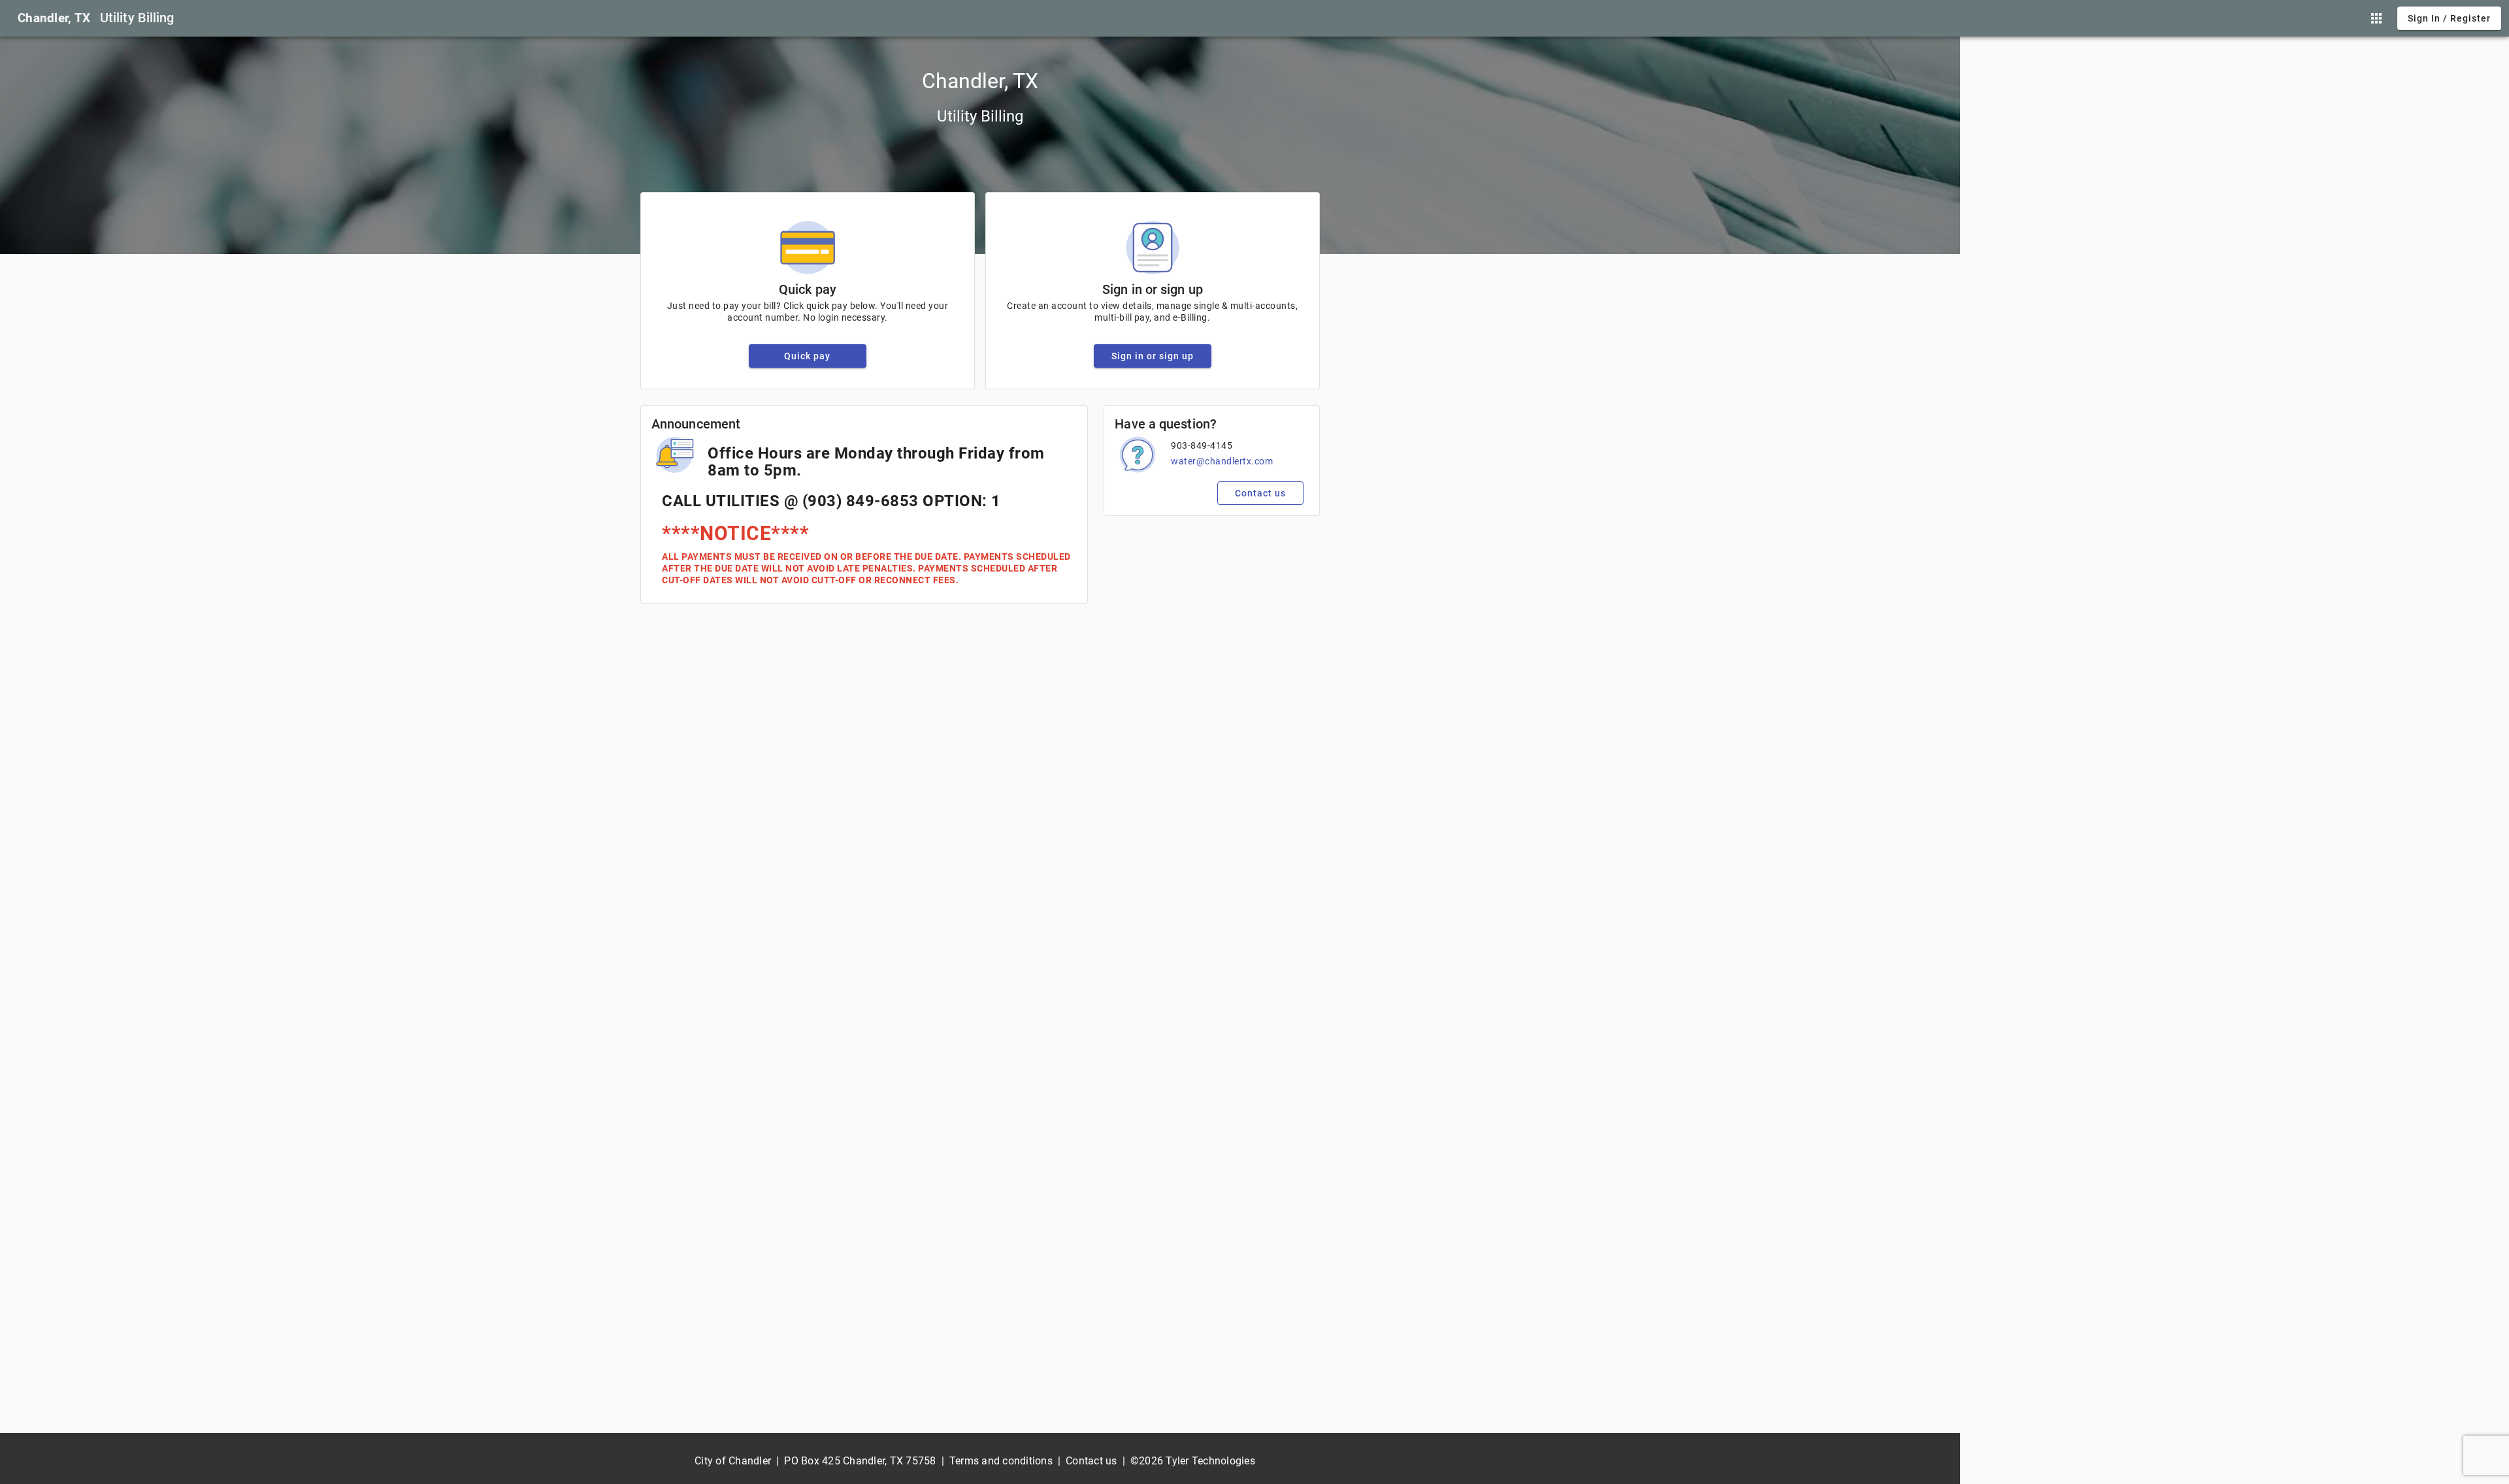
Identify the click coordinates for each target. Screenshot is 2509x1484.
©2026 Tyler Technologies (1193, 1461)
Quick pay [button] (807, 356)
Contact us (1091, 1461)
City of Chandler (733, 1461)
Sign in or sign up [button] (1153, 356)
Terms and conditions (1001, 1461)
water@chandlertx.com (1222, 461)
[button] (2376, 18)
